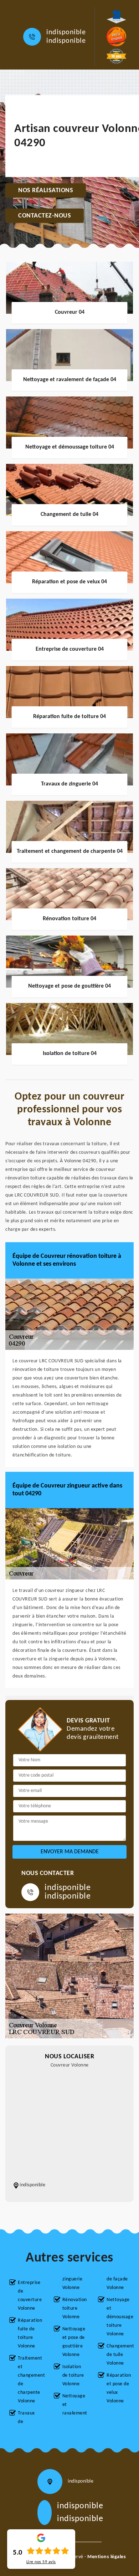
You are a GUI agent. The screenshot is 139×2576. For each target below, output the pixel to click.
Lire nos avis (41, 2562)
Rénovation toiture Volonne (74, 2308)
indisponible (66, 32)
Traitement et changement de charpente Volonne (30, 2380)
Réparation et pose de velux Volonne (118, 2388)
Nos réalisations (46, 191)
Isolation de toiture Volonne (73, 2375)
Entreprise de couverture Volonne (30, 2296)
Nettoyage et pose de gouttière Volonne (74, 2342)
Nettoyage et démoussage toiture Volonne (118, 2317)
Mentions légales (107, 2557)
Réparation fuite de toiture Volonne (30, 2333)
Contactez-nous (45, 216)
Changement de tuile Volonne (118, 2355)
